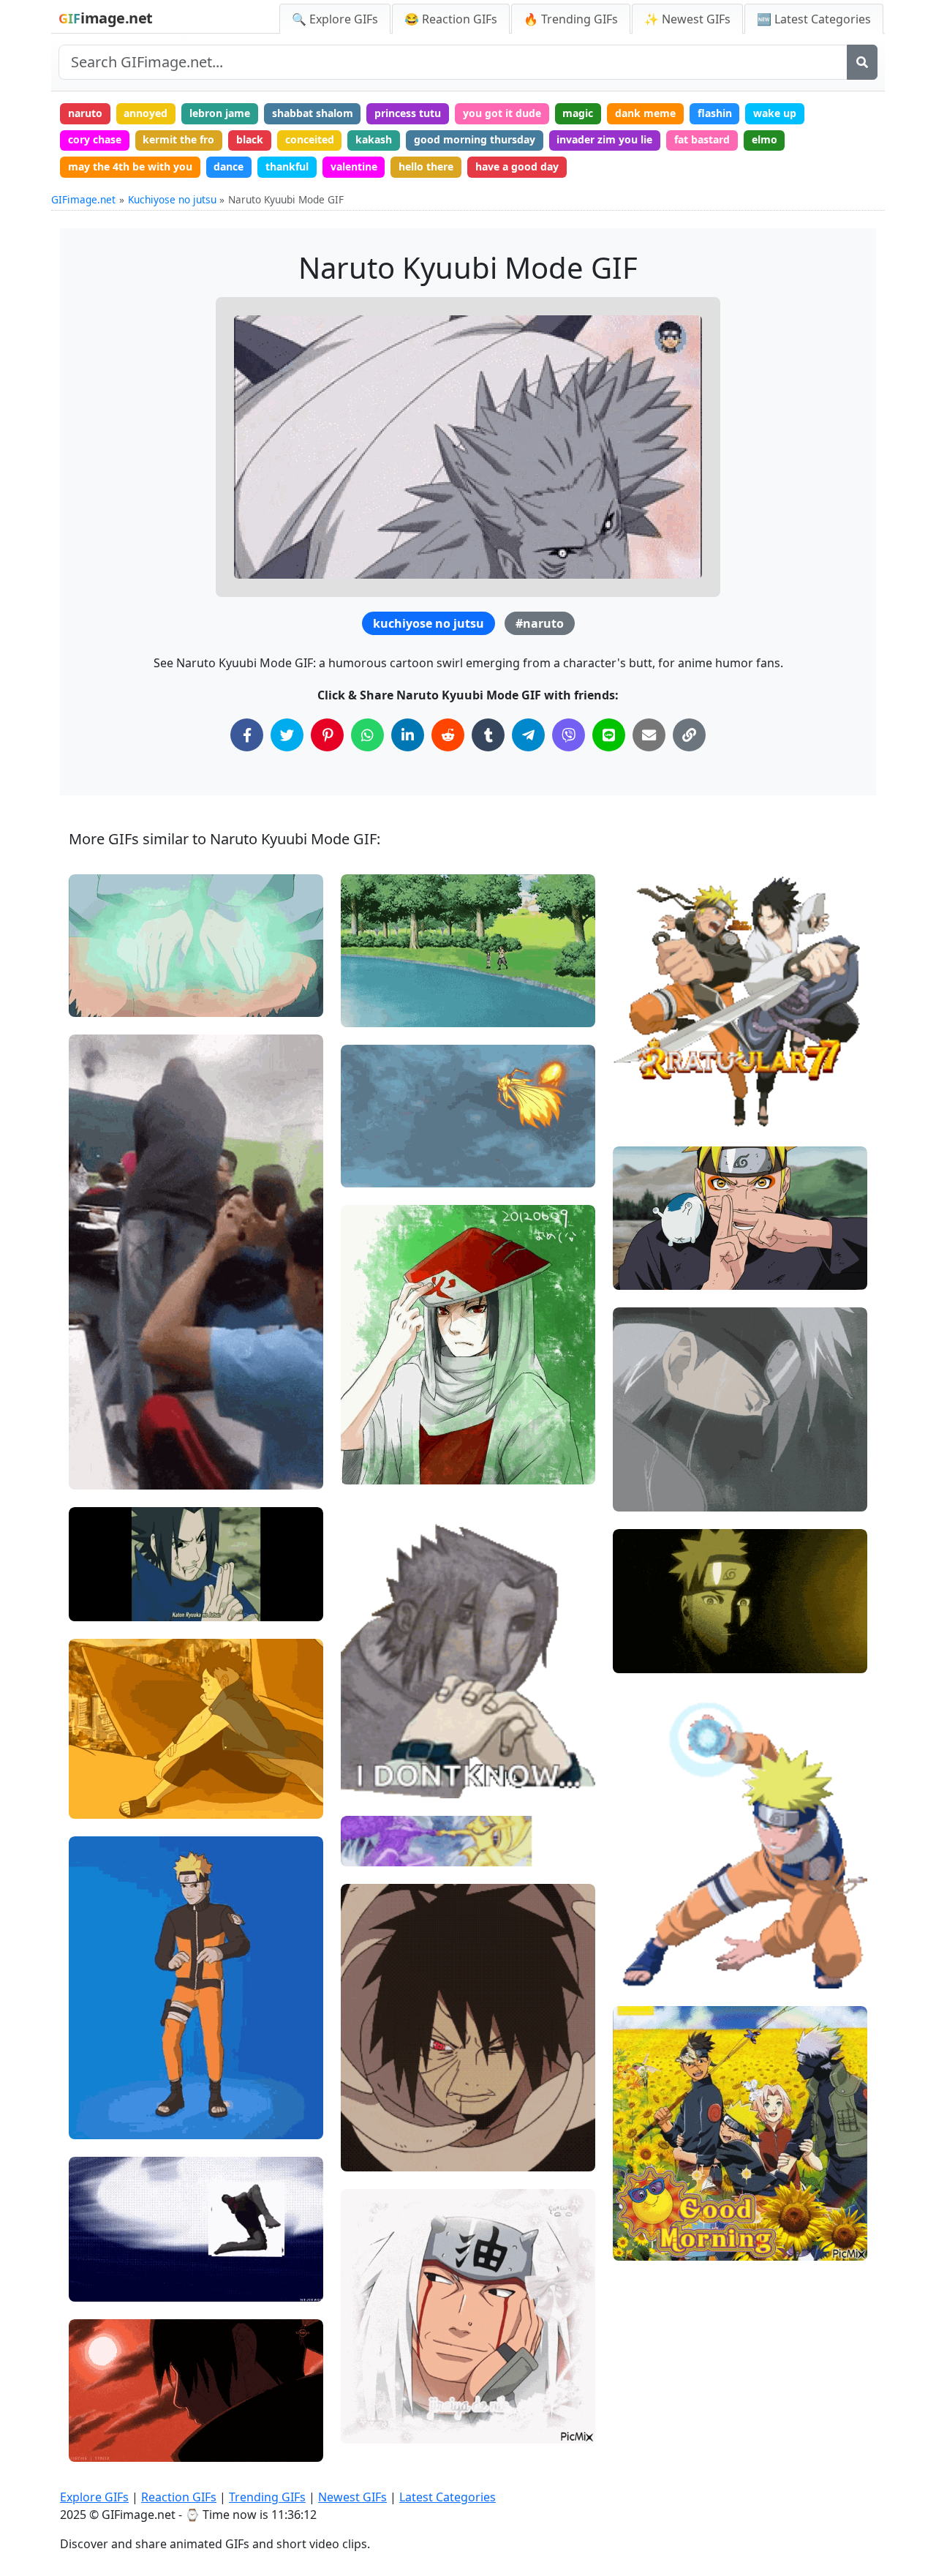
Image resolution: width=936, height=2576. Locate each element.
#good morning (663, 2243)
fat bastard (702, 139)
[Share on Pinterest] (327, 735)
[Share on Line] (609, 735)
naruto (85, 113)
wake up (775, 113)
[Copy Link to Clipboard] (689, 735)
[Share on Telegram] (528, 735)
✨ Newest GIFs (687, 19)
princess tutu (408, 113)
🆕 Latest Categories (814, 19)
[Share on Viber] (569, 735)
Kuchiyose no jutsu (172, 199)
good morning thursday (475, 139)
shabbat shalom (313, 113)
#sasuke (374, 1145)
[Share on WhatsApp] (367, 735)
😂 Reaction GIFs (451, 19)
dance (229, 166)
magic (578, 113)
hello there (426, 166)
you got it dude (502, 113)
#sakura (645, 2219)
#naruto (540, 623)
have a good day (517, 166)
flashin (715, 113)
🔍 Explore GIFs (335, 19)
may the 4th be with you (130, 166)
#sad (638, 1445)
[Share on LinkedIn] (408, 735)
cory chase (95, 139)
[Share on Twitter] (287, 735)
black (250, 139)
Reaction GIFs (179, 2497)
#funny (98, 2097)
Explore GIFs (94, 2497)
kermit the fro (178, 139)
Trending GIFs (267, 2497)
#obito (369, 2154)
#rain (639, 1470)
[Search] (862, 62)
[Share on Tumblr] (488, 735)
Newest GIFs (352, 2497)
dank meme (645, 113)
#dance (99, 2122)
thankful (287, 166)
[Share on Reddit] (448, 735)
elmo (765, 139)
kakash (374, 139)
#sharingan (381, 2129)
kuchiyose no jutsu (429, 623)
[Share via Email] (649, 735)
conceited (310, 139)
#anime (100, 2284)
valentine (354, 166)
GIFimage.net (83, 199)
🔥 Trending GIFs (571, 19)
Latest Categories (448, 2497)
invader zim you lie (604, 139)
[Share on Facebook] (247, 735)
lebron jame (220, 113)
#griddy (100, 2073)
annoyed (146, 113)
